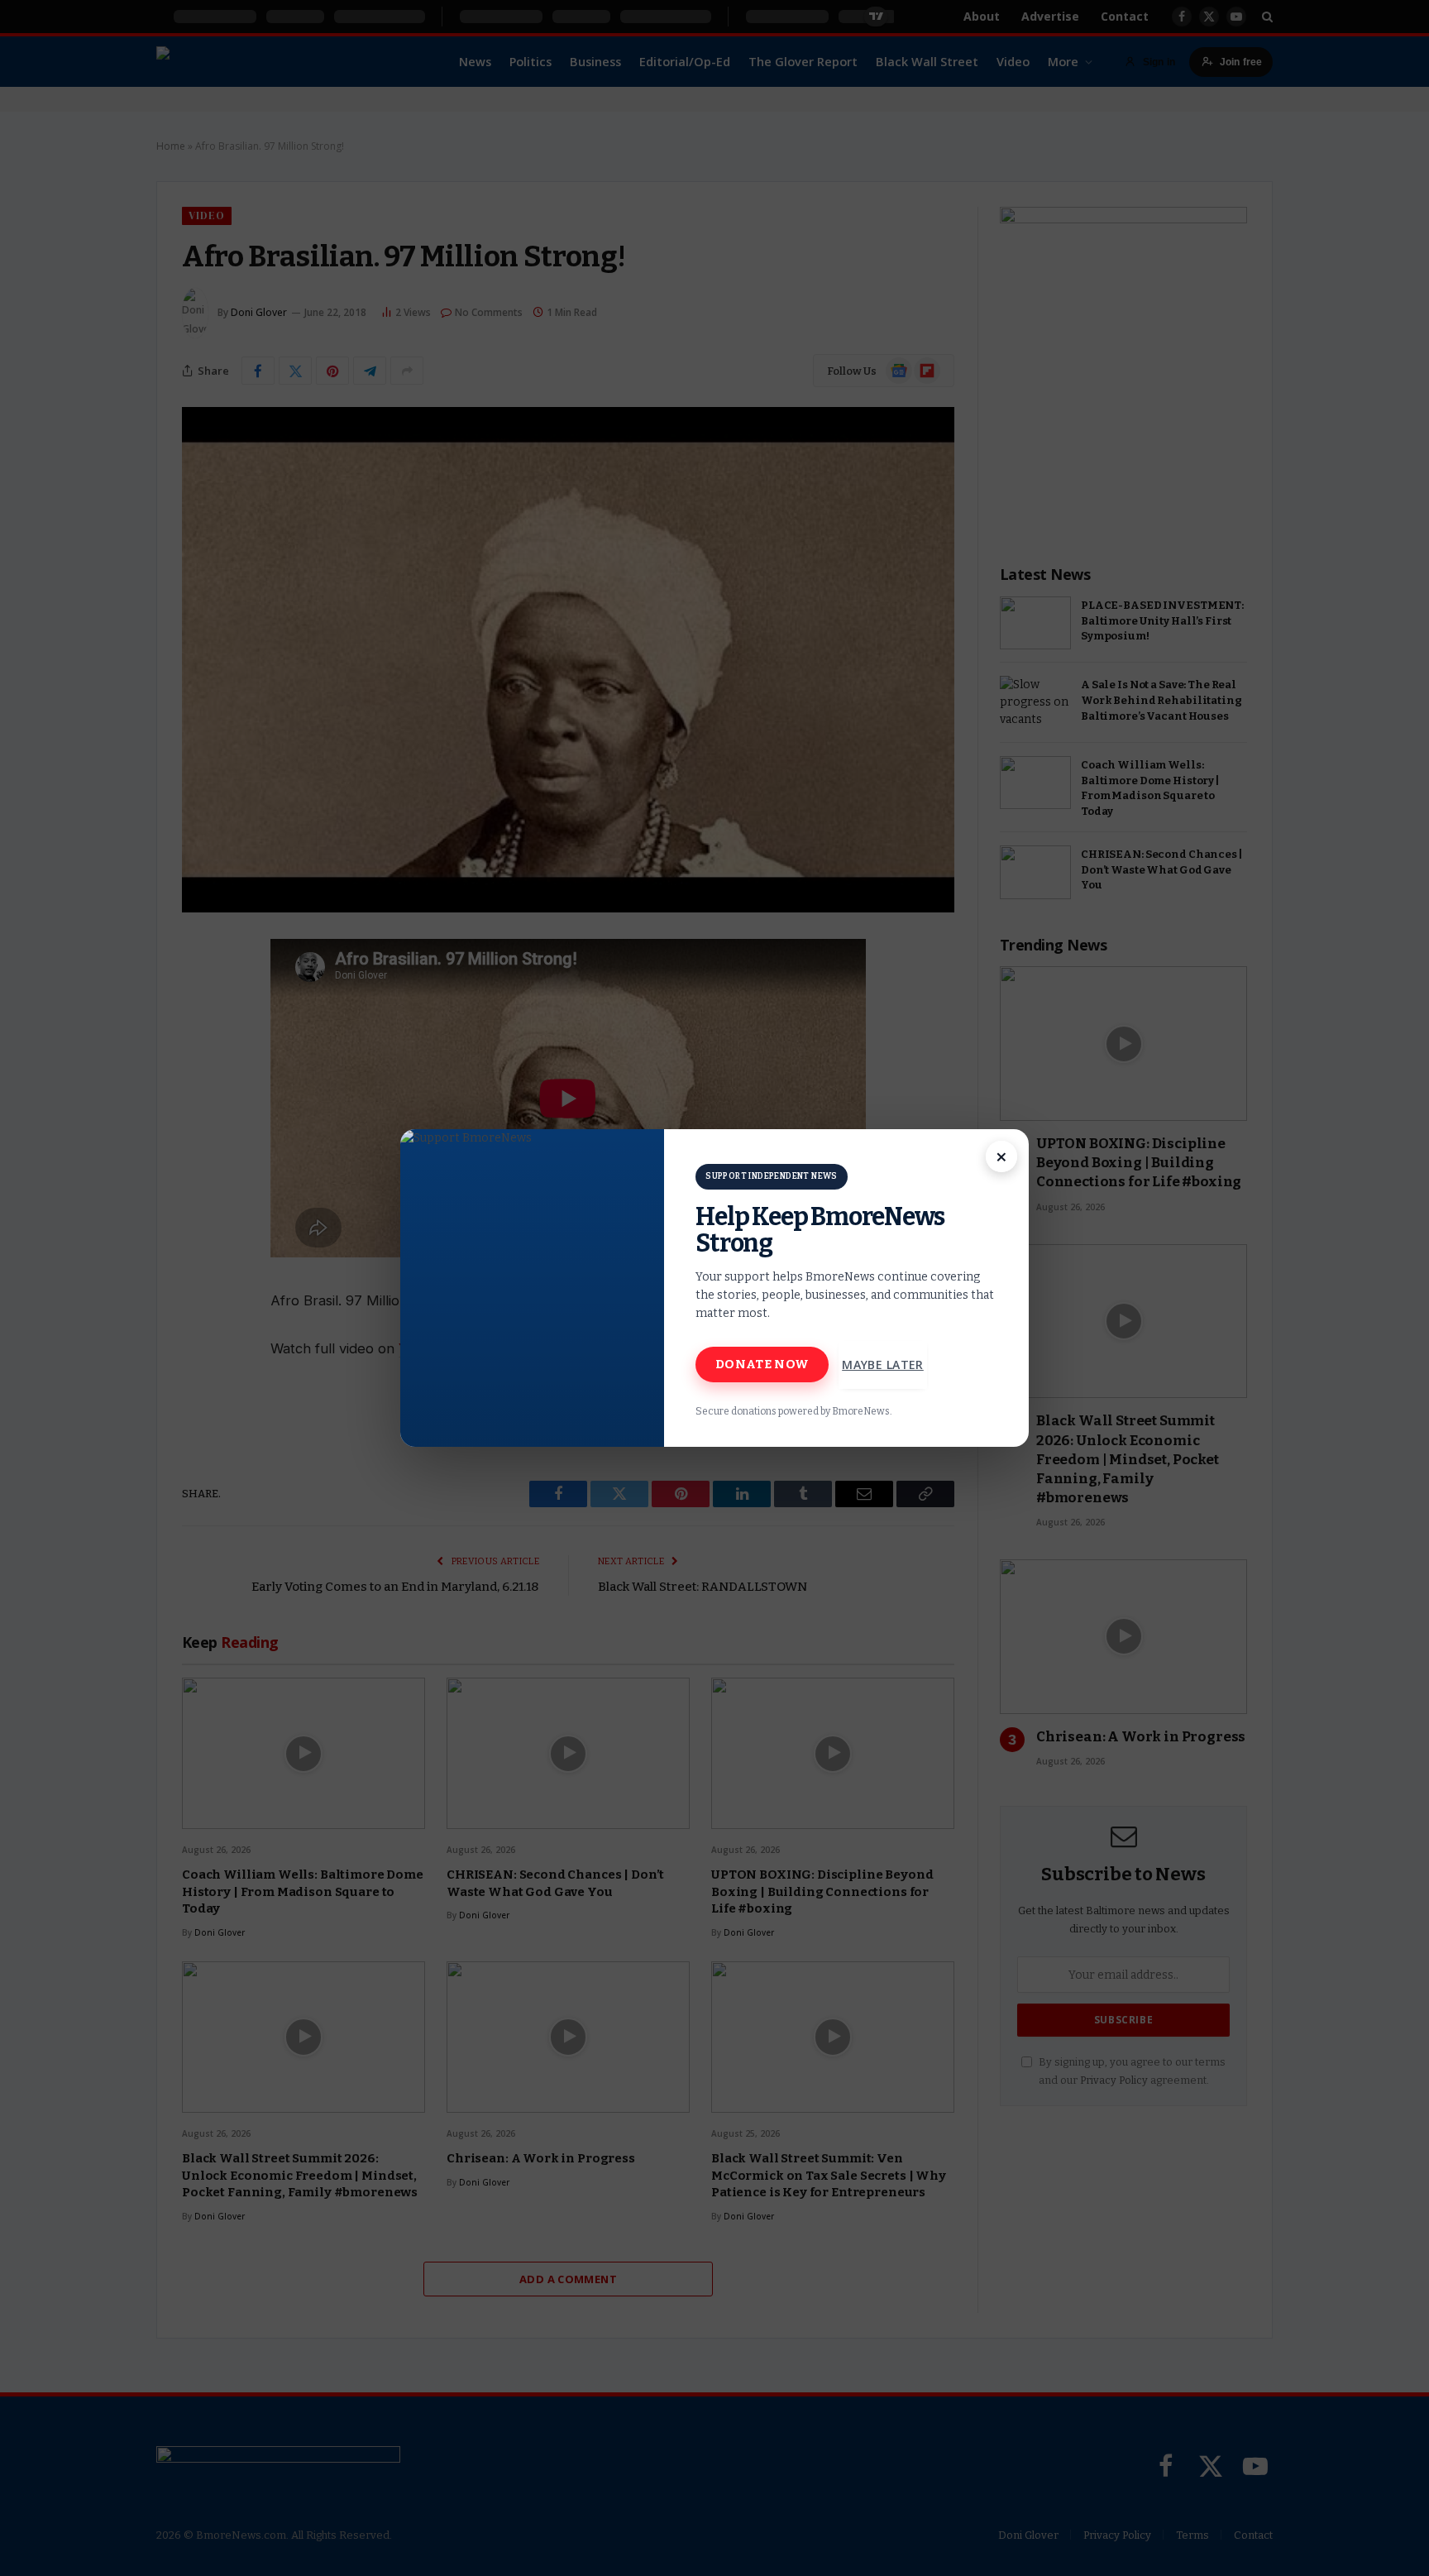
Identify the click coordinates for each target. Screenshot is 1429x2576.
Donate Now (762, 1364)
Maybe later (883, 1365)
